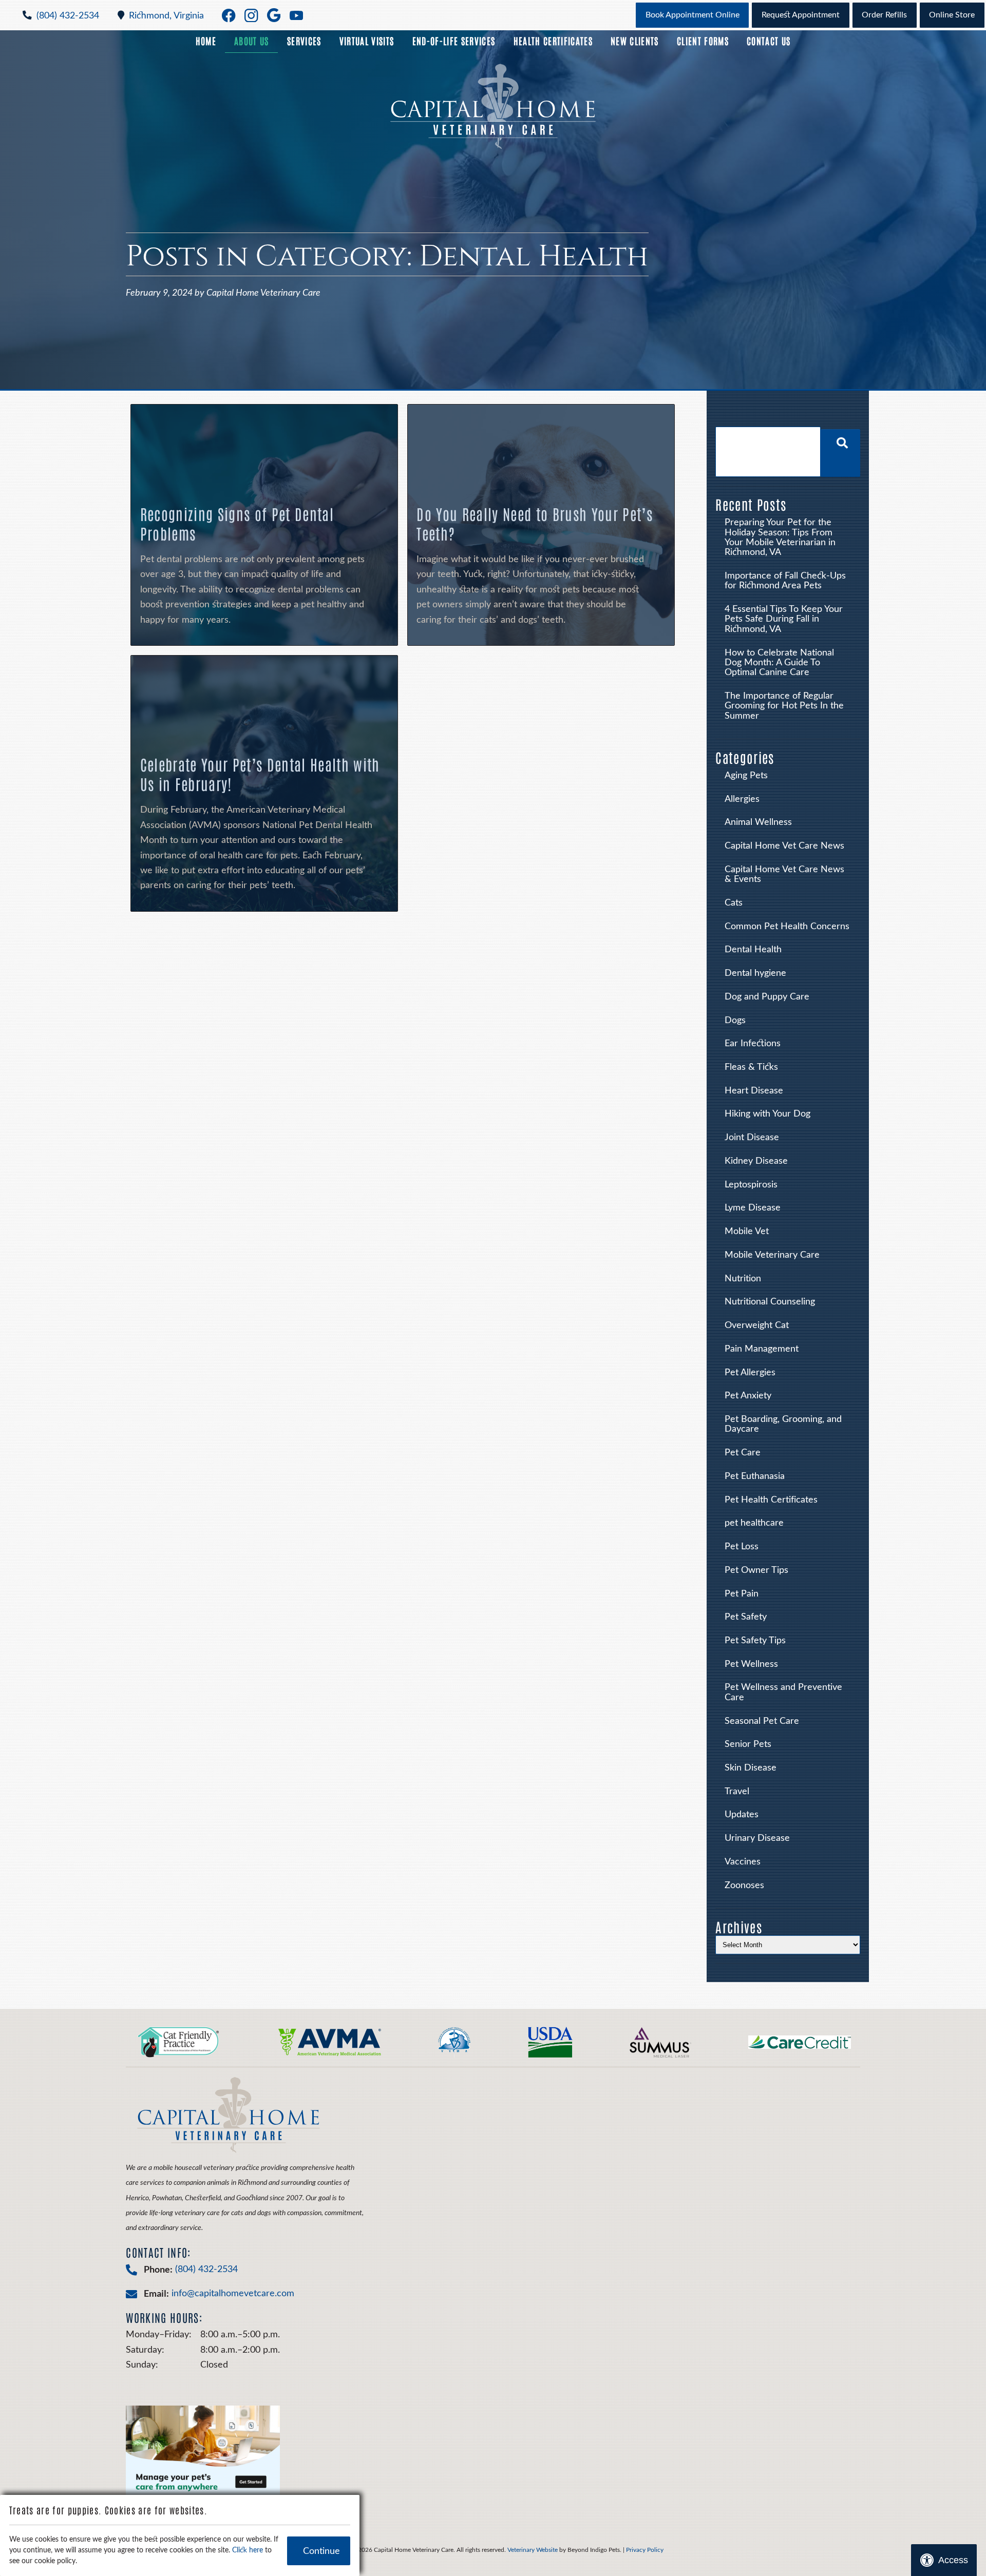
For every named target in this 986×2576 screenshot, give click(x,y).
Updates (742, 1814)
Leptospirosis (751, 1185)
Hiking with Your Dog (767, 1114)
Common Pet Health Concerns (787, 926)
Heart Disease (754, 1091)
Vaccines (743, 1862)
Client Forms (703, 41)
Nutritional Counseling (770, 1302)
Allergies (742, 799)
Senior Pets (748, 1744)
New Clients (635, 41)
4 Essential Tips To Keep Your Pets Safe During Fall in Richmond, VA (784, 619)
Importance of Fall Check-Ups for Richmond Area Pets (785, 581)
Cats (734, 903)
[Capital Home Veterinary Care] (493, 107)
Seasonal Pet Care (762, 1721)
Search (840, 453)
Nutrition (743, 1279)
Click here (248, 2550)
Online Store (952, 15)
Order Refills (884, 15)
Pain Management (762, 1349)
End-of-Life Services (454, 41)
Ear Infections (753, 1043)
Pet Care (743, 1453)
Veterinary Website (533, 2550)
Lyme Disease (753, 1208)
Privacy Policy (645, 2550)
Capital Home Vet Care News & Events (784, 874)
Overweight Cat (757, 1325)
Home (206, 41)
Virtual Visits (367, 41)
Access (953, 2560)
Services (304, 41)
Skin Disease (751, 1768)
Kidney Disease (756, 1161)
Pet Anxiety (748, 1396)
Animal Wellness (758, 822)
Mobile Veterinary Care (772, 1255)
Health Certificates (553, 41)
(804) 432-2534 (68, 16)
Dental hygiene (755, 973)
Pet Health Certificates (771, 1500)
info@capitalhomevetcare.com (233, 2293)
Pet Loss (742, 1546)
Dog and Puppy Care (767, 997)
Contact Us (769, 41)
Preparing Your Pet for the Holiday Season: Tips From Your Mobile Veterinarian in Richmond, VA (780, 537)
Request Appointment (801, 15)
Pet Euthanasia (755, 1476)
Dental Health (753, 949)
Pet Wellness (751, 1664)
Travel (737, 1791)
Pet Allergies (750, 1372)
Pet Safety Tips (755, 1640)
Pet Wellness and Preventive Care (783, 1692)
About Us (252, 41)
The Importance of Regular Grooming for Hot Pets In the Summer (784, 706)
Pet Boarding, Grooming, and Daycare (783, 1424)
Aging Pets (746, 775)
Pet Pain (742, 1594)
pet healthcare (754, 1523)
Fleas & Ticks (751, 1067)
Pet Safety (746, 1617)
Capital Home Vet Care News (784, 846)
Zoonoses (744, 1885)
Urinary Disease (757, 1838)
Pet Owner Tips (756, 1570)
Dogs (735, 1020)
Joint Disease (752, 1137)
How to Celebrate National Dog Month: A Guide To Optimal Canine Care (779, 663)
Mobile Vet (747, 1231)
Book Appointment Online (693, 15)
